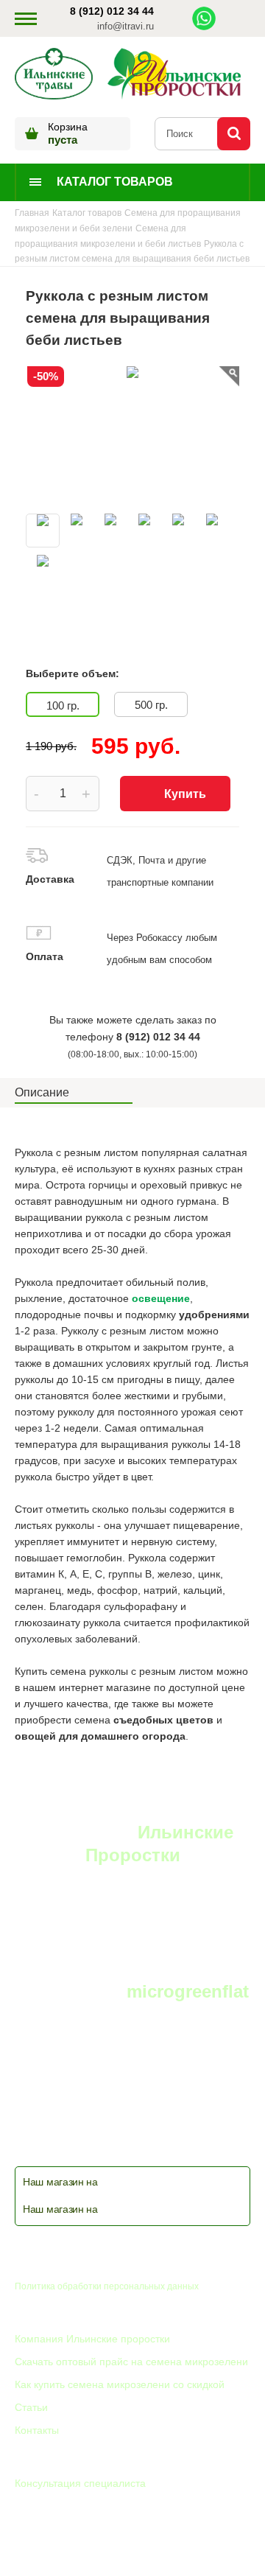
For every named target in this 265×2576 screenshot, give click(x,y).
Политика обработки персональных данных (107, 2286)
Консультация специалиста (80, 2483)
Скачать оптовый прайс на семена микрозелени (131, 2362)
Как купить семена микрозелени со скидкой (120, 2384)
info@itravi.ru (126, 26)
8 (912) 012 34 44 (112, 11)
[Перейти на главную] (54, 75)
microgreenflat (188, 1991)
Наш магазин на (60, 2182)
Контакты (37, 2430)
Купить (185, 794)
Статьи (31, 2407)
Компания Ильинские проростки (92, 2339)
